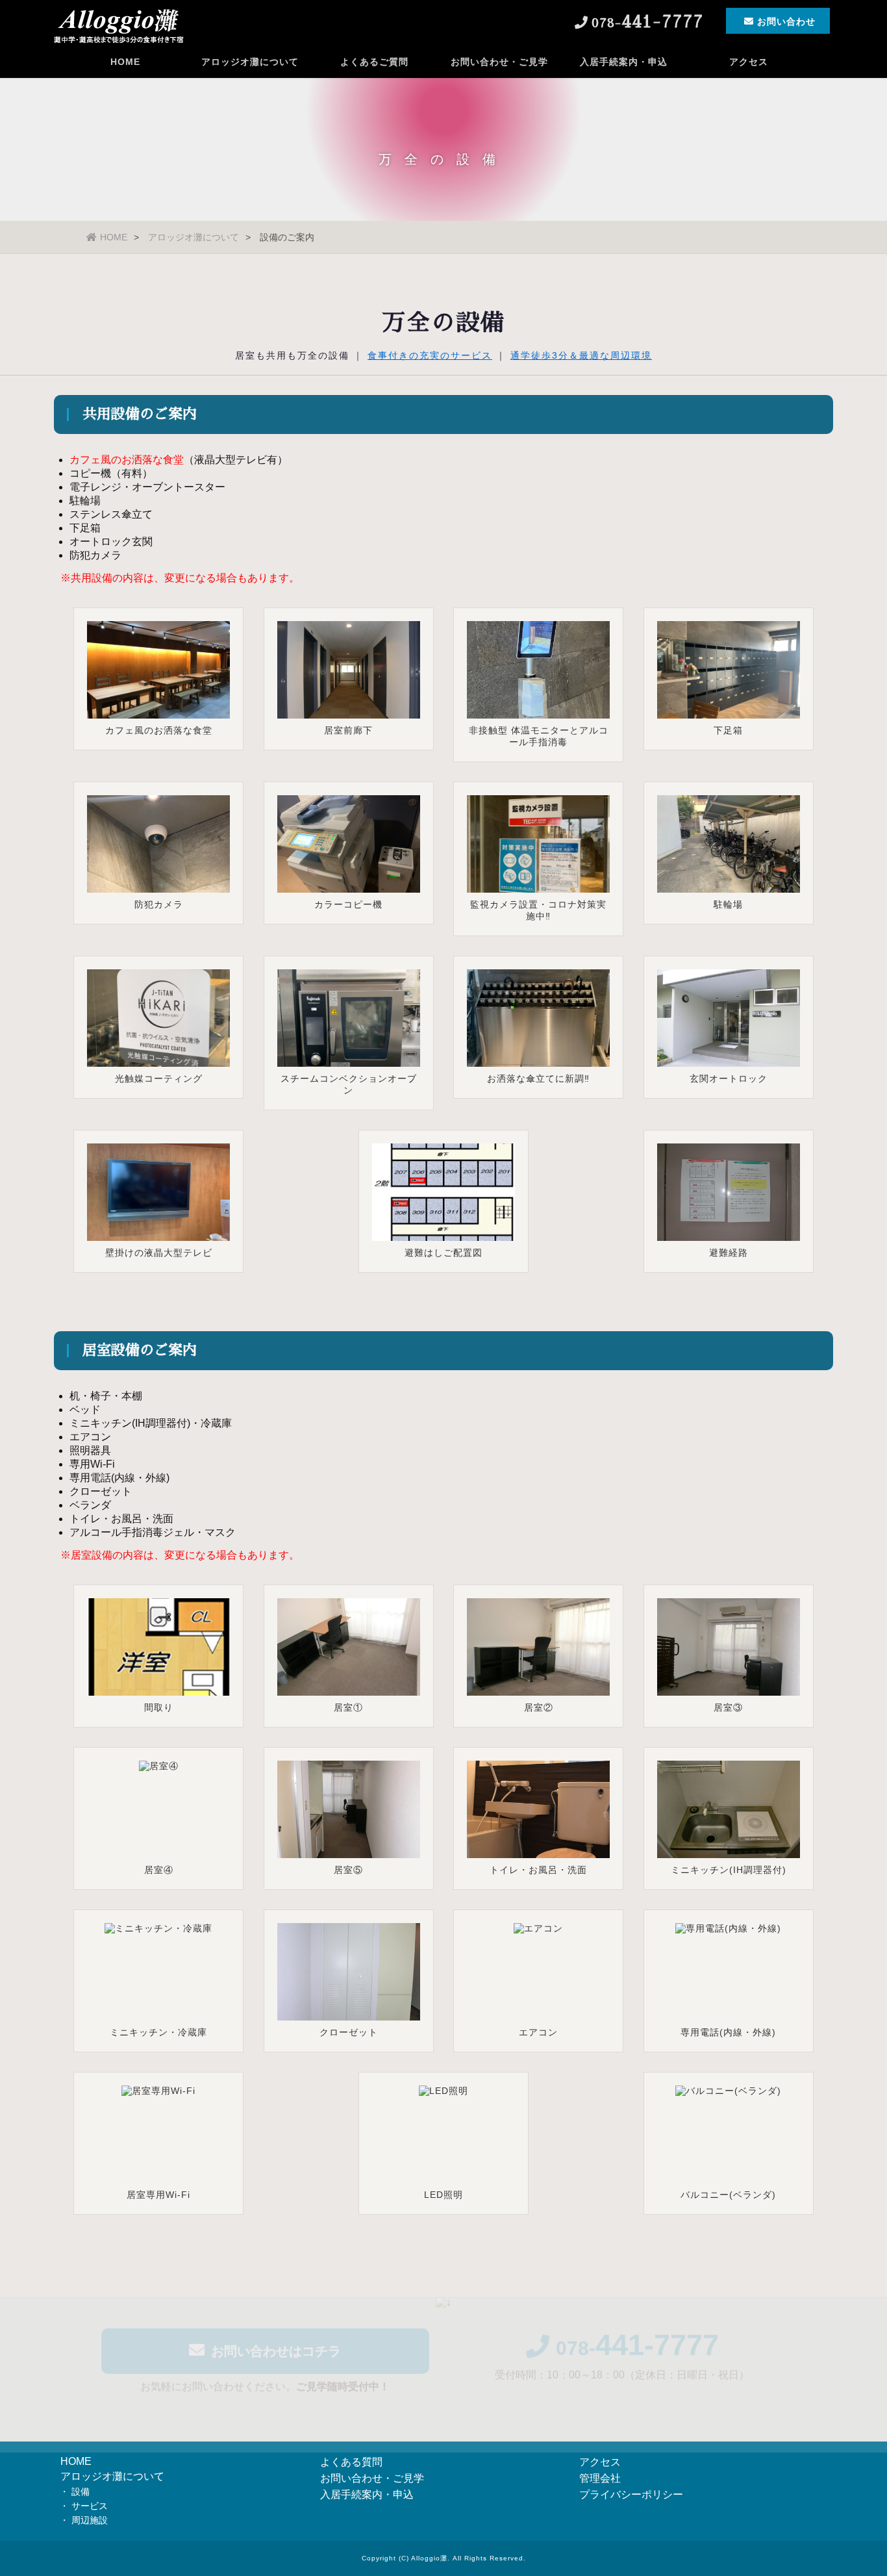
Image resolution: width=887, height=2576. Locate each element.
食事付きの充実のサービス (430, 355)
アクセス (749, 62)
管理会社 (600, 2478)
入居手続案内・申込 (624, 62)
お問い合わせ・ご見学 (499, 62)
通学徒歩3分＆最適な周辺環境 (581, 355)
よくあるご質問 (374, 62)
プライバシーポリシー (631, 2494)
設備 (81, 2492)
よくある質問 (351, 2462)
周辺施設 (90, 2520)
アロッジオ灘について (250, 62)
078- (637, 2337)
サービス (90, 2506)
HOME (125, 62)
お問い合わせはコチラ (276, 2340)
